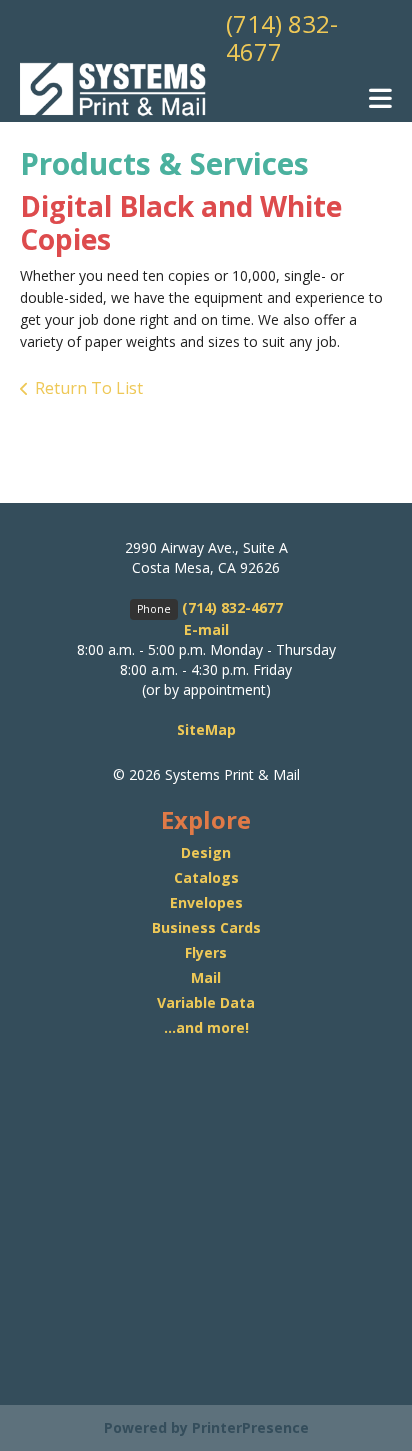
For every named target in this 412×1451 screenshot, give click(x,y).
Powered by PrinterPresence (206, 1427)
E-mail (206, 629)
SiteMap (206, 729)
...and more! (206, 1027)
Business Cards (206, 927)
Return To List (89, 388)
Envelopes (206, 902)
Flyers (206, 952)
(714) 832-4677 (282, 37)
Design (206, 852)
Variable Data (206, 1002)
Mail (206, 977)
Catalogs (206, 877)
